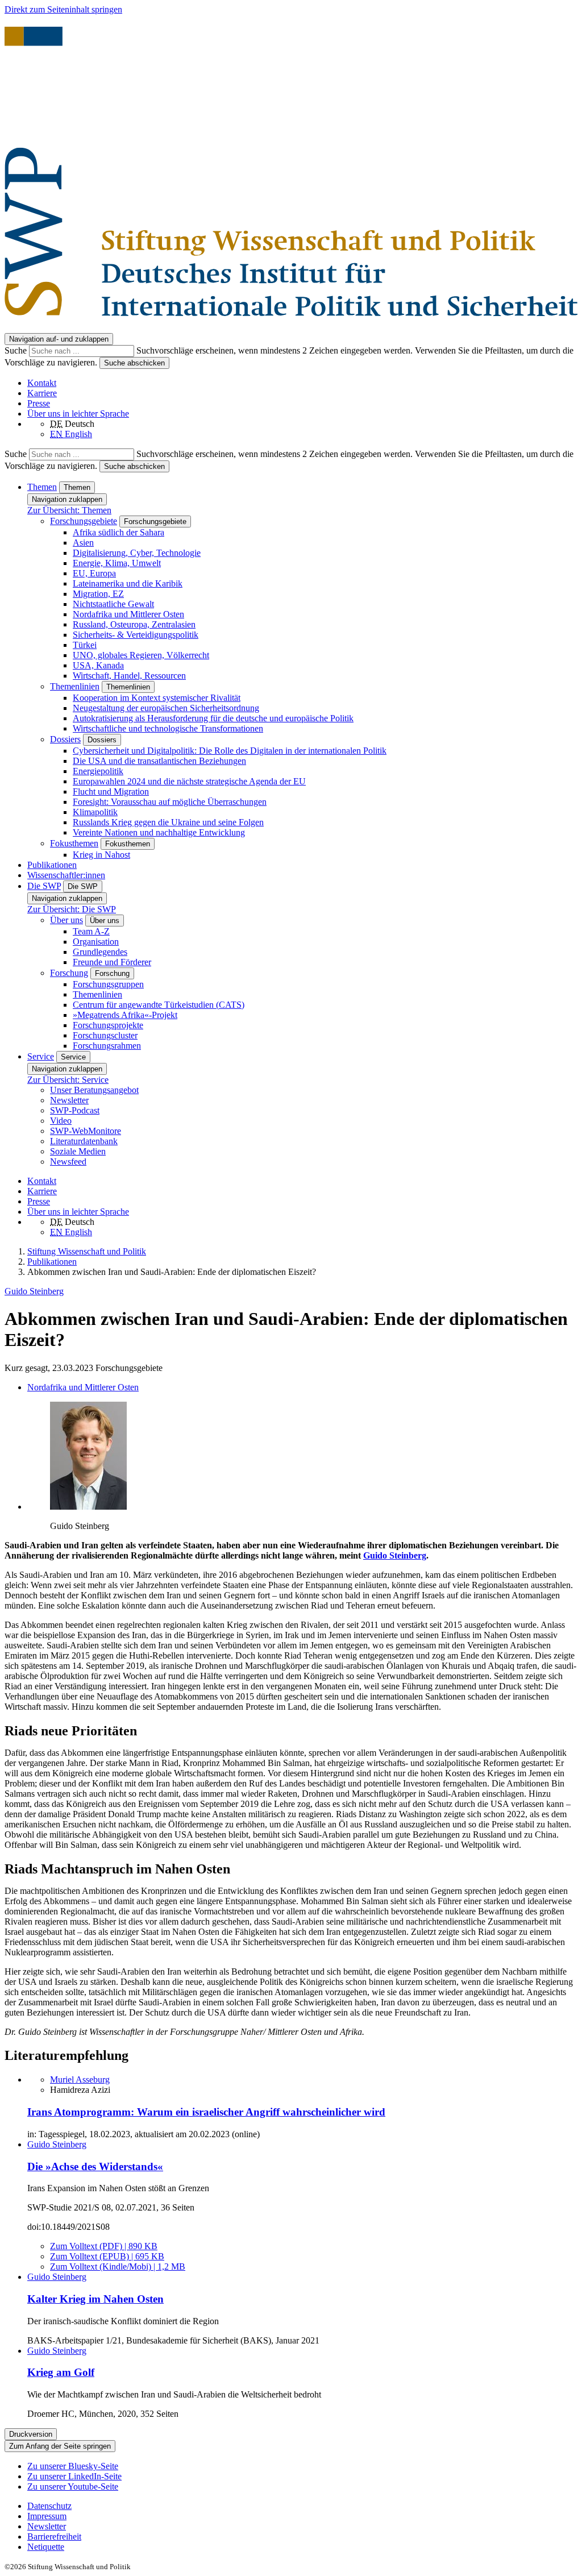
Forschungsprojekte (108, 1025)
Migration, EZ (98, 594)
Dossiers (65, 739)
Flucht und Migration (111, 792)
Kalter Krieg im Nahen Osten (95, 2299)
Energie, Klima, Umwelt (117, 563)
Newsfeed (68, 1162)
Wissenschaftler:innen (66, 875)
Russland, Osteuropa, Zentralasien (134, 624)
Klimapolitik (95, 812)
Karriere (42, 393)
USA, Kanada (98, 665)
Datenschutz (49, 2506)
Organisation (96, 942)
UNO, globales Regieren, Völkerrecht (141, 655)
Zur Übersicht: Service (68, 1080)
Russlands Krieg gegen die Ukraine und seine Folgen (168, 822)
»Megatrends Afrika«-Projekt (125, 1015)
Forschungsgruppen (108, 984)
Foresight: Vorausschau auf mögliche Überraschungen (170, 802)
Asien (83, 543)
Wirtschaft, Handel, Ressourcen (129, 676)
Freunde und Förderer (112, 962)
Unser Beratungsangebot (94, 1090)
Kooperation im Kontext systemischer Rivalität (157, 698)
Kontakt (42, 383)
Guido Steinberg (34, 1291)
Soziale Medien (78, 1151)
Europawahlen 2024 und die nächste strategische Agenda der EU (189, 781)
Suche (17, 350)
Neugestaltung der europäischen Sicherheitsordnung (166, 708)
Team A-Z (91, 931)
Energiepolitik (98, 771)
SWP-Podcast (75, 1110)
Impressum (47, 2516)
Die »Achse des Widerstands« (95, 2166)
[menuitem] (302, 2506)
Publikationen (52, 865)
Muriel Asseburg (80, 2080)
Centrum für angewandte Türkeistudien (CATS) (159, 1005)
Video (61, 1121)
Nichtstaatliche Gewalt (113, 604)
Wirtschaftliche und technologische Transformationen (168, 728)
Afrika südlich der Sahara (119, 532)
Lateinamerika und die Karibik (128, 583)
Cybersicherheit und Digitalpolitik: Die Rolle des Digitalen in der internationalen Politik (230, 751)
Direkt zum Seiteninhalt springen (63, 9)
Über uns (66, 920)
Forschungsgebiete (84, 521)
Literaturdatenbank (84, 1141)
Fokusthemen (74, 843)
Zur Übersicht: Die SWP (72, 909)
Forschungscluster (105, 1035)
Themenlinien (75, 686)
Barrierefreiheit (54, 2536)
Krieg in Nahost (101, 855)
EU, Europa (94, 573)
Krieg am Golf (61, 2372)
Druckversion (31, 2434)
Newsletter (69, 1100)
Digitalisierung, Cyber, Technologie (137, 553)
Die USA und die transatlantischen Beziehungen (159, 761)
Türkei (85, 645)
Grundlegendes (100, 952)
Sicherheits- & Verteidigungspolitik (136, 635)
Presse (39, 403)
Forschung (69, 973)
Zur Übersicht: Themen (69, 510)
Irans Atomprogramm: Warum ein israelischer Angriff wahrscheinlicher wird (206, 2112)
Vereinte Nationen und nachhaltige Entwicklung (159, 832)
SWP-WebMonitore (86, 1131)
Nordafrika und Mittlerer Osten (128, 614)
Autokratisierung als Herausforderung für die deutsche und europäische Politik (213, 718)
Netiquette (46, 2547)
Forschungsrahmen (107, 1046)
